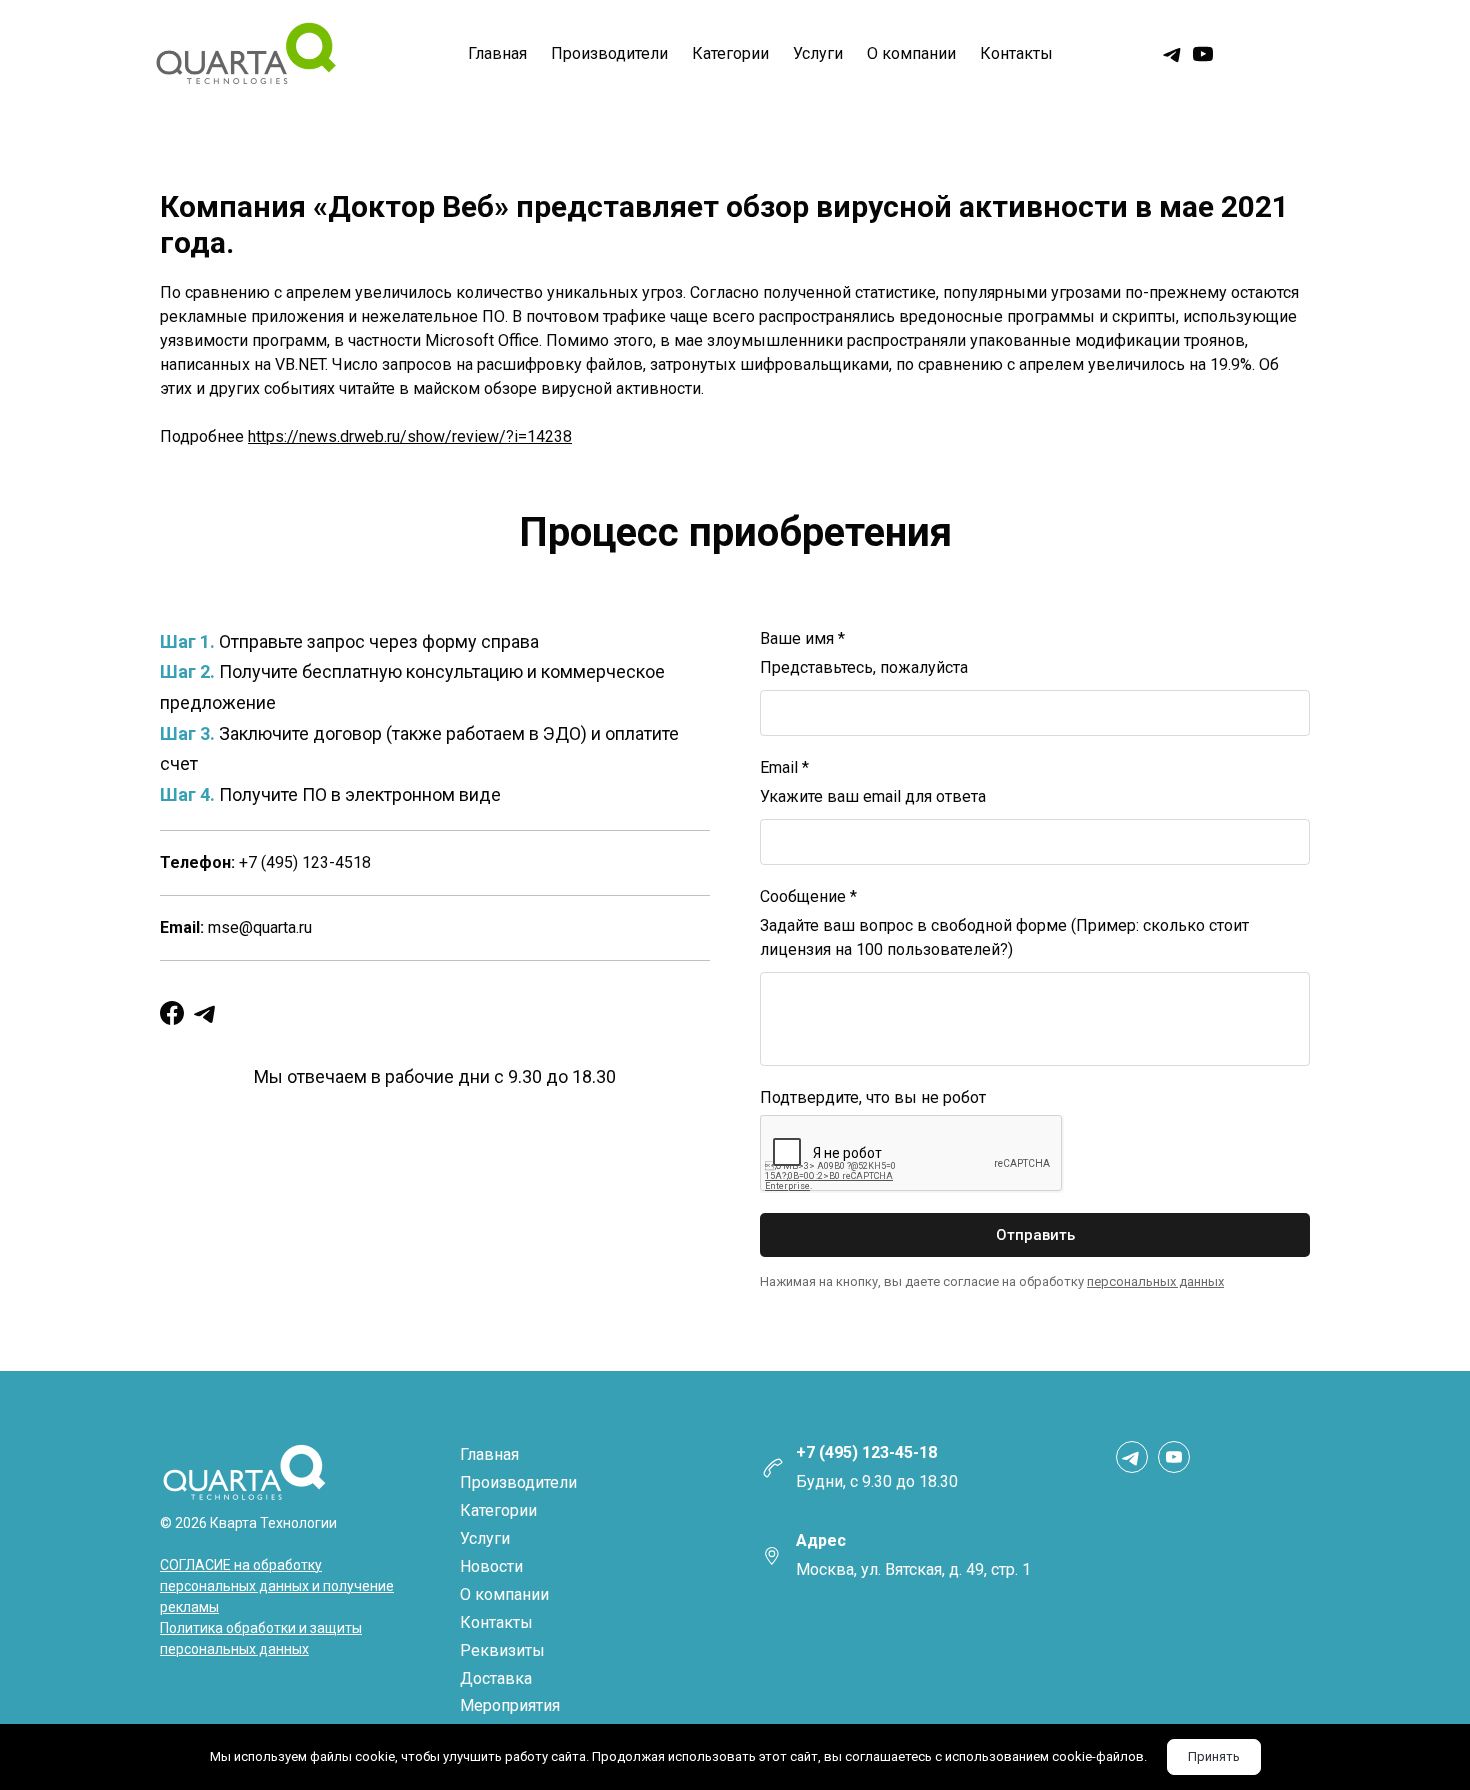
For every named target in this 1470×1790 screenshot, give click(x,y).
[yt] (1203, 54)
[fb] (172, 1013)
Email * (784, 767)
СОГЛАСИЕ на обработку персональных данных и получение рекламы (277, 1586)
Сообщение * (808, 896)
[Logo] (245, 54)
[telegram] (1173, 54)
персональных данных (1155, 1281)
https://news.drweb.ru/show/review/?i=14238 (410, 436)
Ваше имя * (802, 638)
